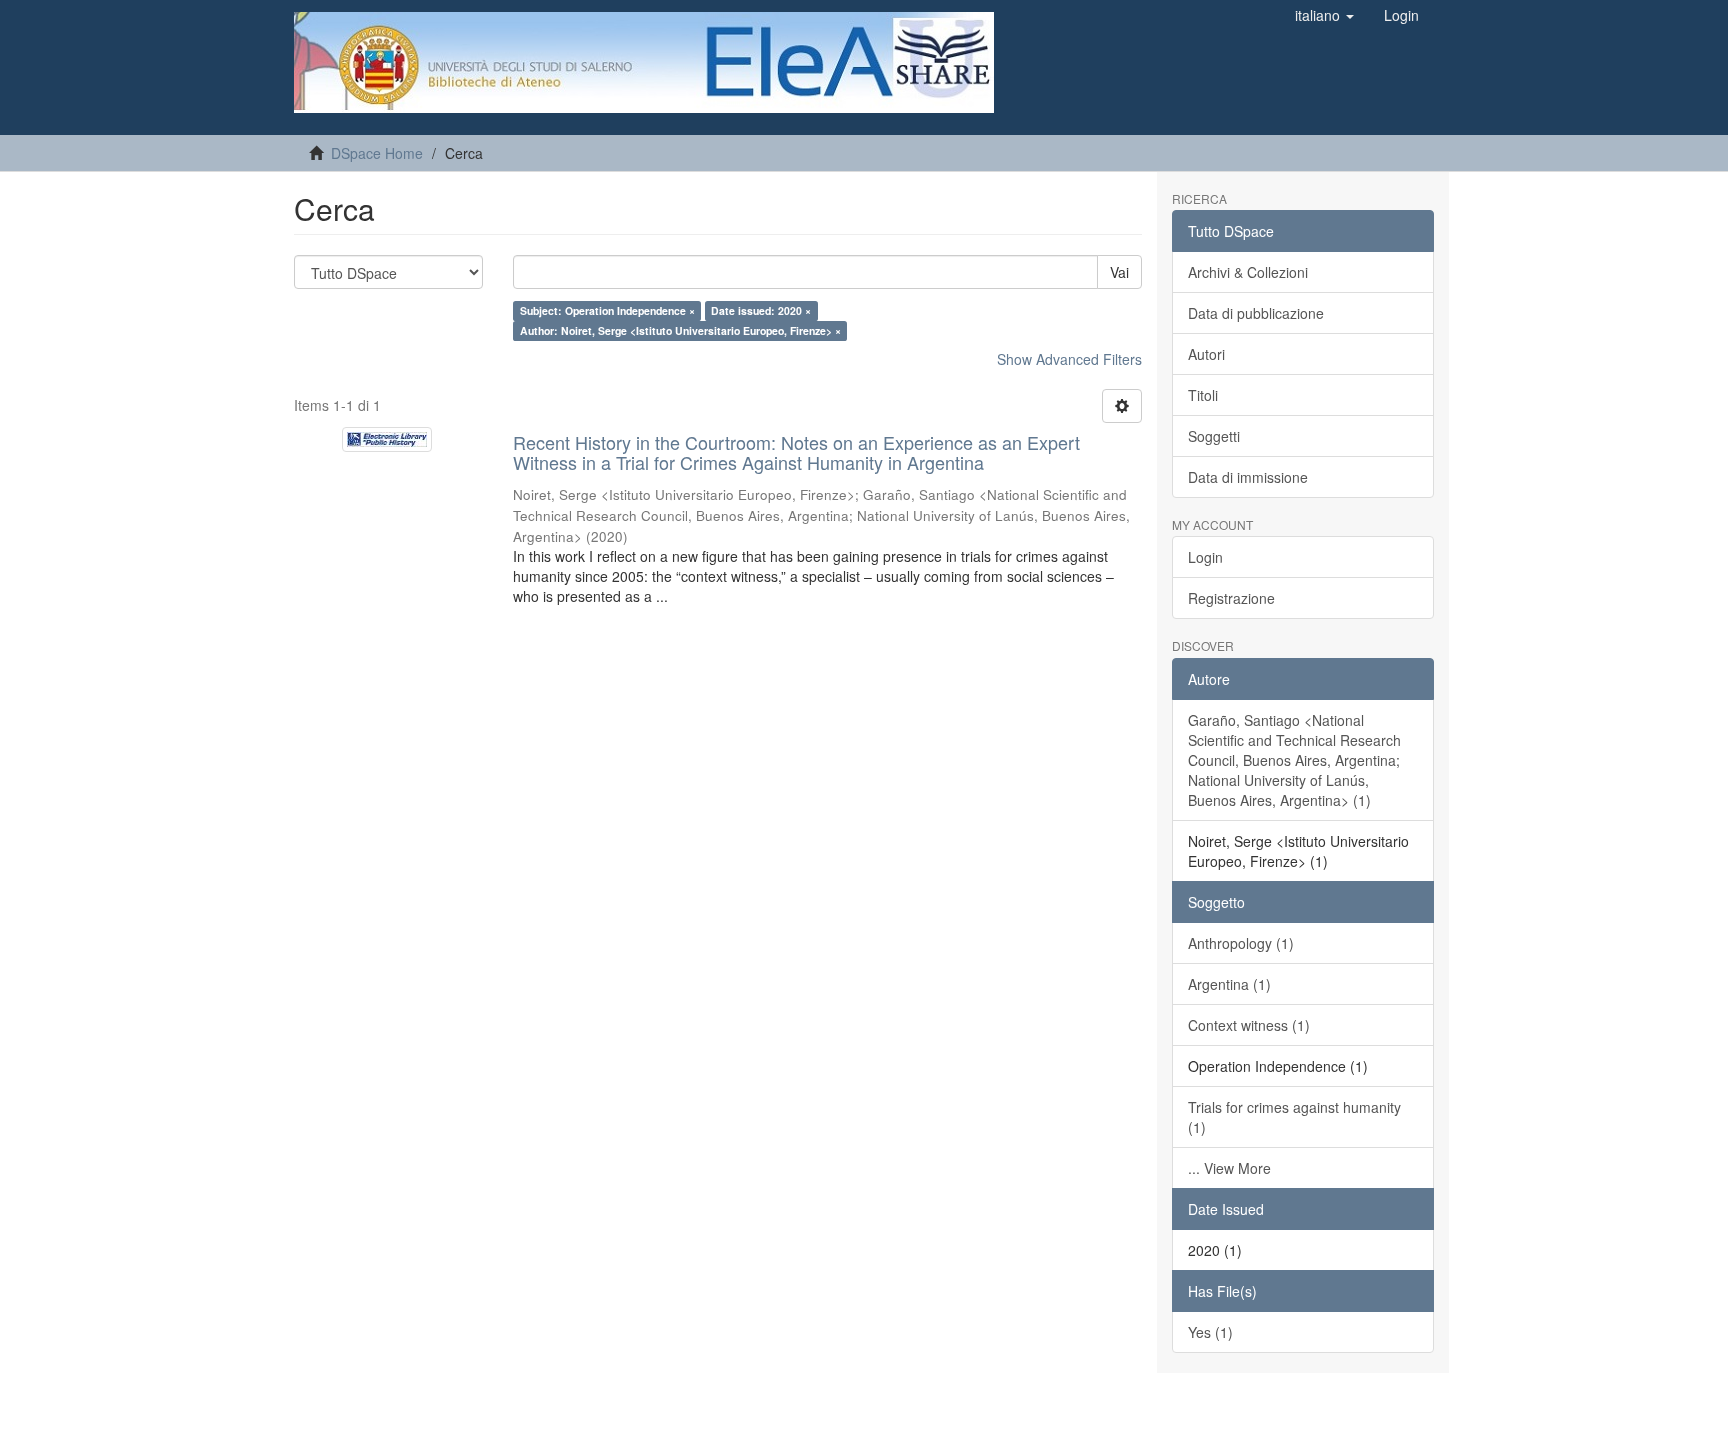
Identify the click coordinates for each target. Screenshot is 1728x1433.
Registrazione (1231, 598)
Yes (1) (1210, 1332)
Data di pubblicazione (1256, 313)
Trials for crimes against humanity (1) (1294, 1117)
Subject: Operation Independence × (607, 310)
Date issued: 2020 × (761, 310)
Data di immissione (1248, 477)
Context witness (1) (1249, 1025)
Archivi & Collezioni (1248, 272)
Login (1205, 557)
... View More (1229, 1168)
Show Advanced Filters (1069, 359)
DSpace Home (377, 153)
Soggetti (1214, 436)
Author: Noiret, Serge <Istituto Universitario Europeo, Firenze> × (680, 330)
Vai (1119, 272)
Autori (1206, 354)
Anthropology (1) (1241, 943)
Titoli (1203, 395)
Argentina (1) (1229, 984)
